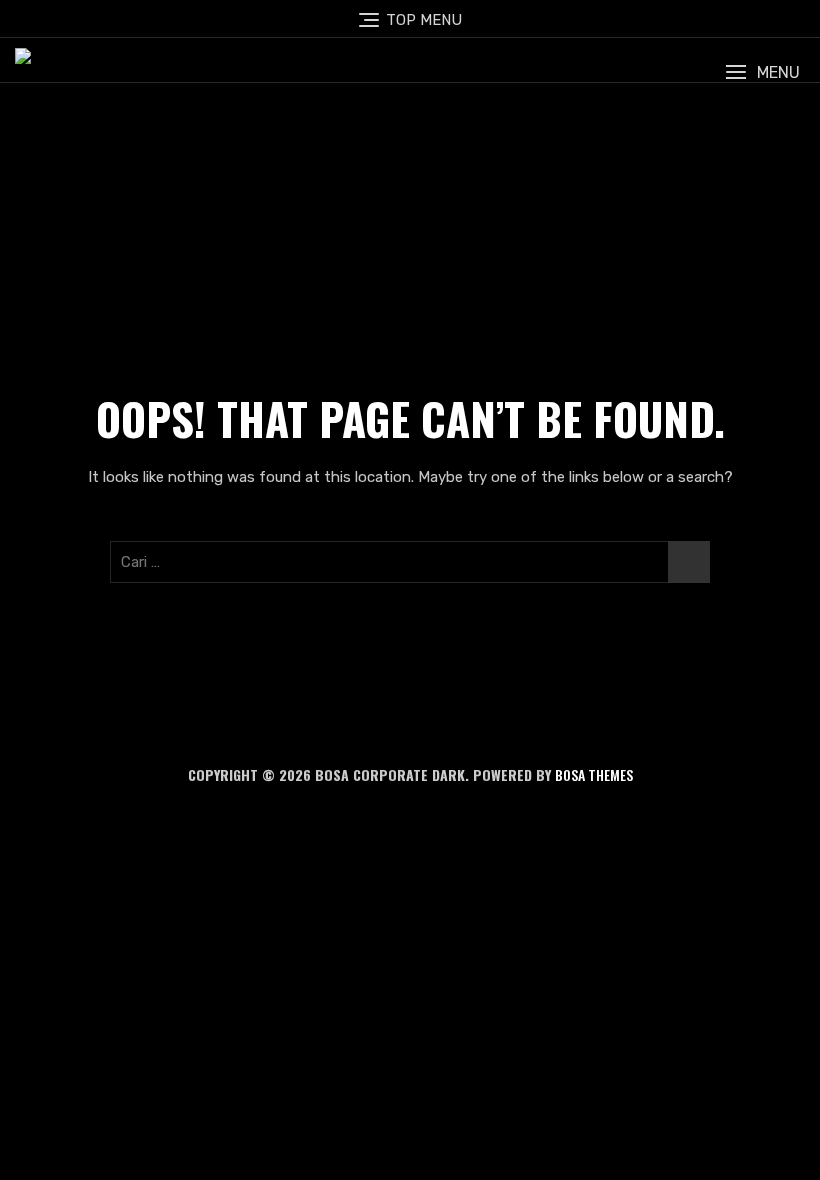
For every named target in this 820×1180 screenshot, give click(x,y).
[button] (762, 72)
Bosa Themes (594, 774)
